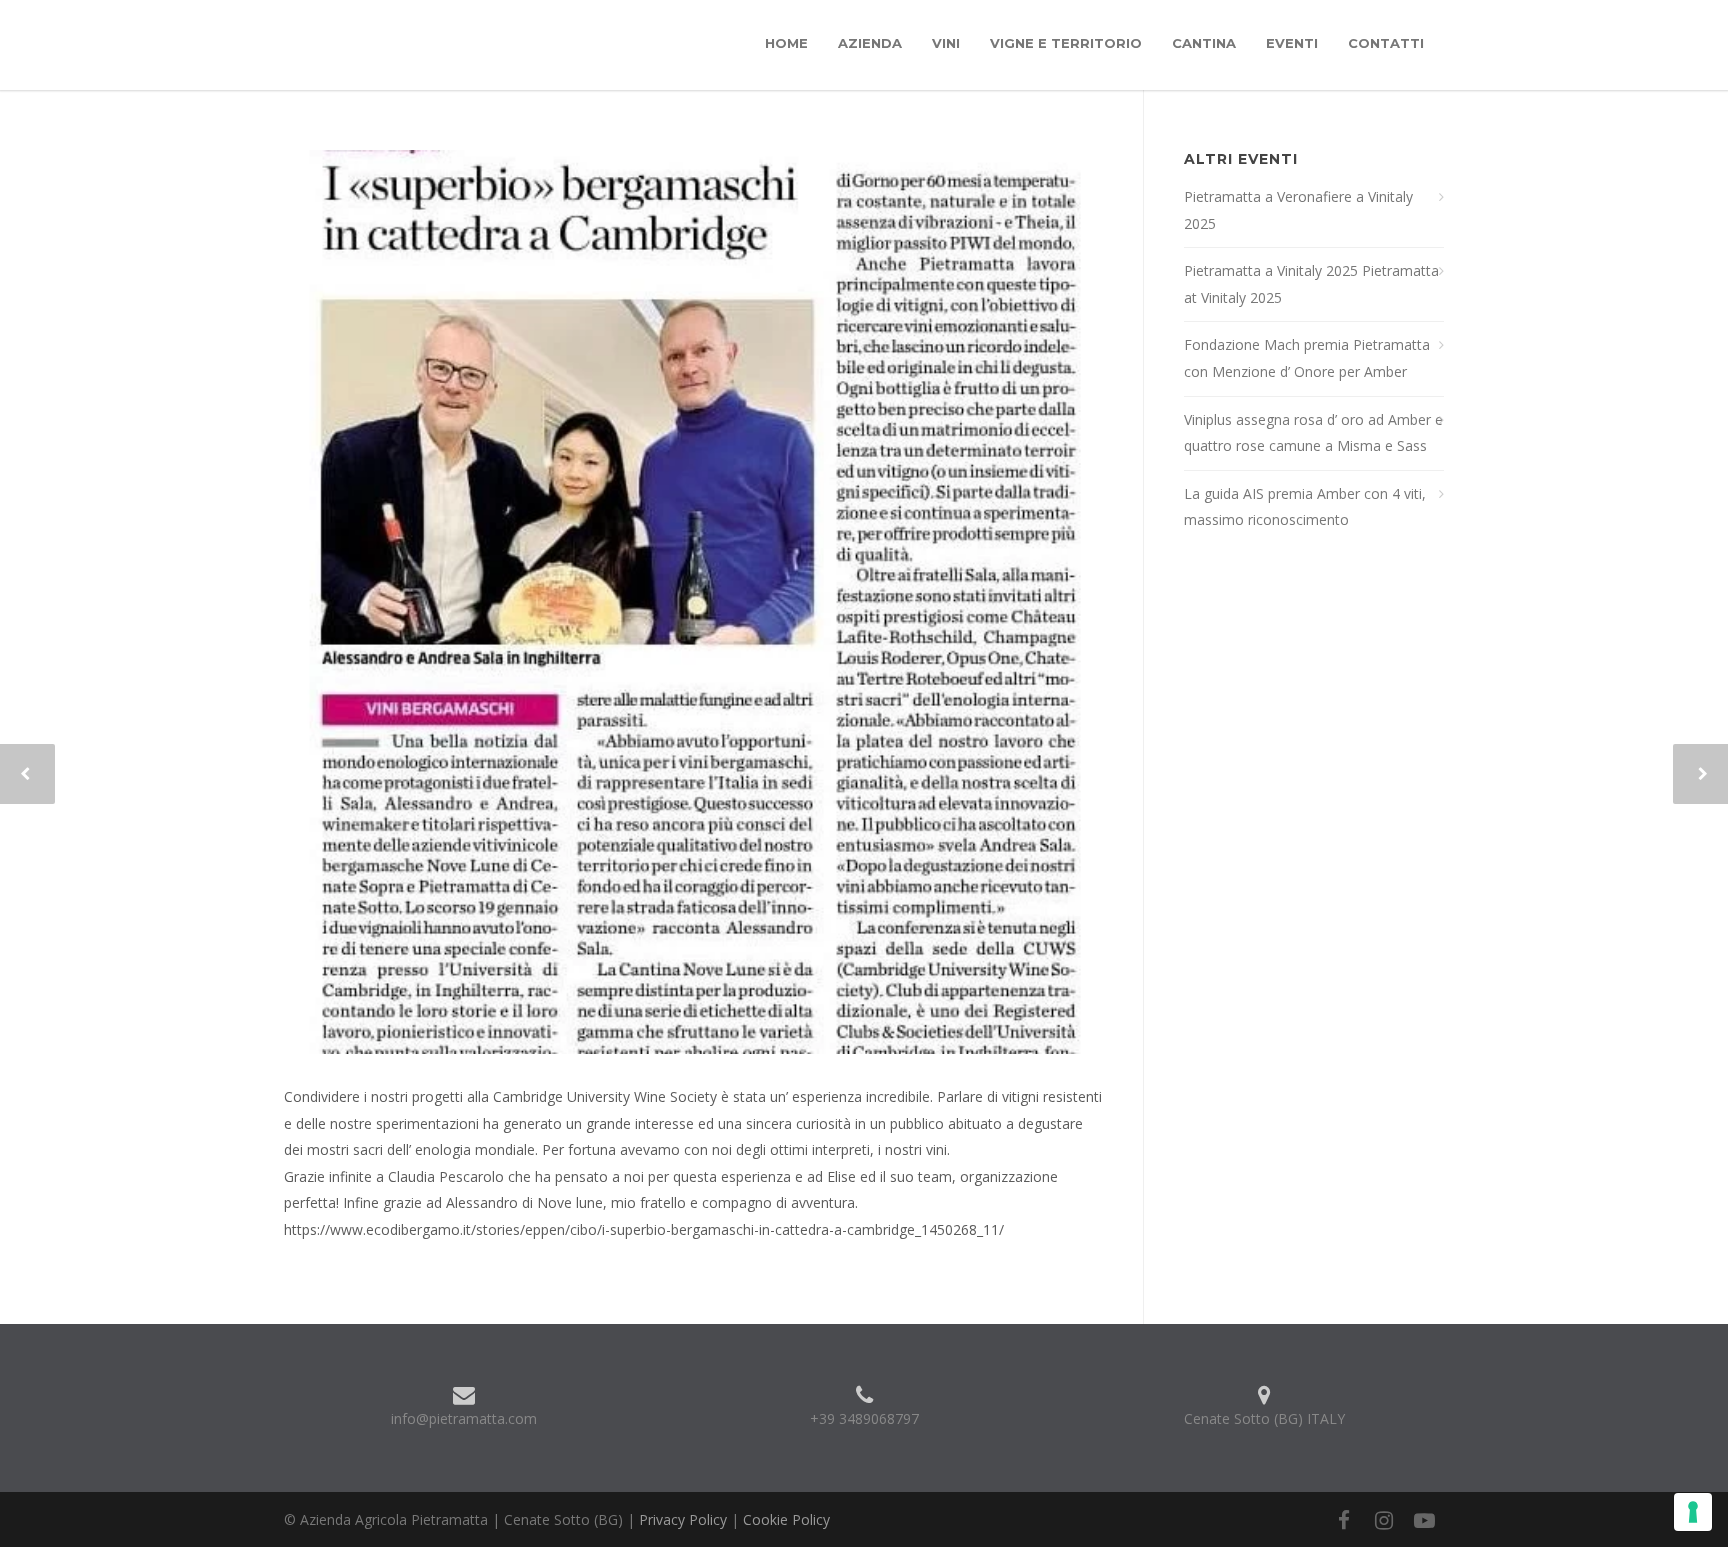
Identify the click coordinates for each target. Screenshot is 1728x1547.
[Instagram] (1384, 1520)
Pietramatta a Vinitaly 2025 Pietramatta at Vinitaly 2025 (1311, 284)
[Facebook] (1344, 1520)
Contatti (1386, 43)
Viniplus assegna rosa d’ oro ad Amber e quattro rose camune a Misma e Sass (1313, 433)
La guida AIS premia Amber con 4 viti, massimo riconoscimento (1305, 507)
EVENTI (1292, 43)
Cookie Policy (786, 1519)
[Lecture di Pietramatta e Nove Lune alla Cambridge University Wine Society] (693, 602)
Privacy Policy (683, 1519)
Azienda (870, 43)
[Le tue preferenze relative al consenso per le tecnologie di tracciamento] (1693, 1512)
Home (786, 43)
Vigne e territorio (1066, 43)
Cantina (1204, 43)
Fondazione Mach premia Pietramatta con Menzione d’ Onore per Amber (1307, 358)
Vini (946, 43)
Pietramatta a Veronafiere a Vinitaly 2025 (1298, 210)
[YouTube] (1424, 1520)
